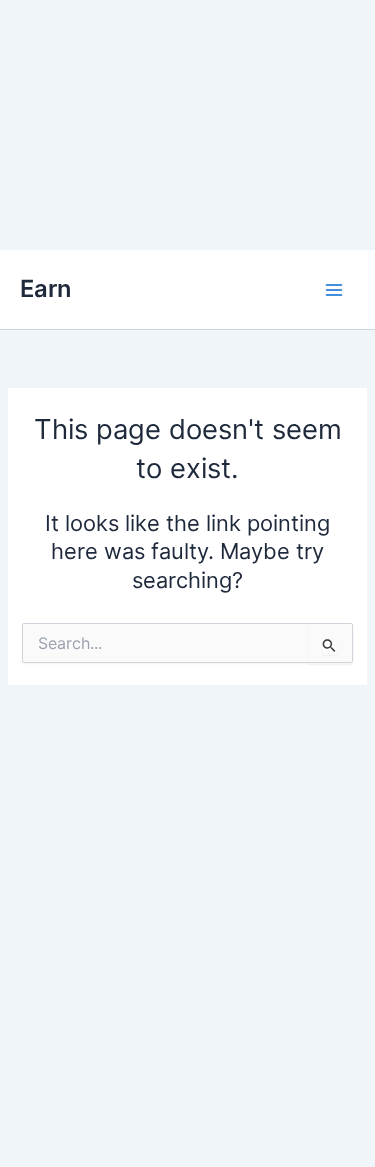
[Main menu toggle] (334, 290)
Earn (45, 288)
